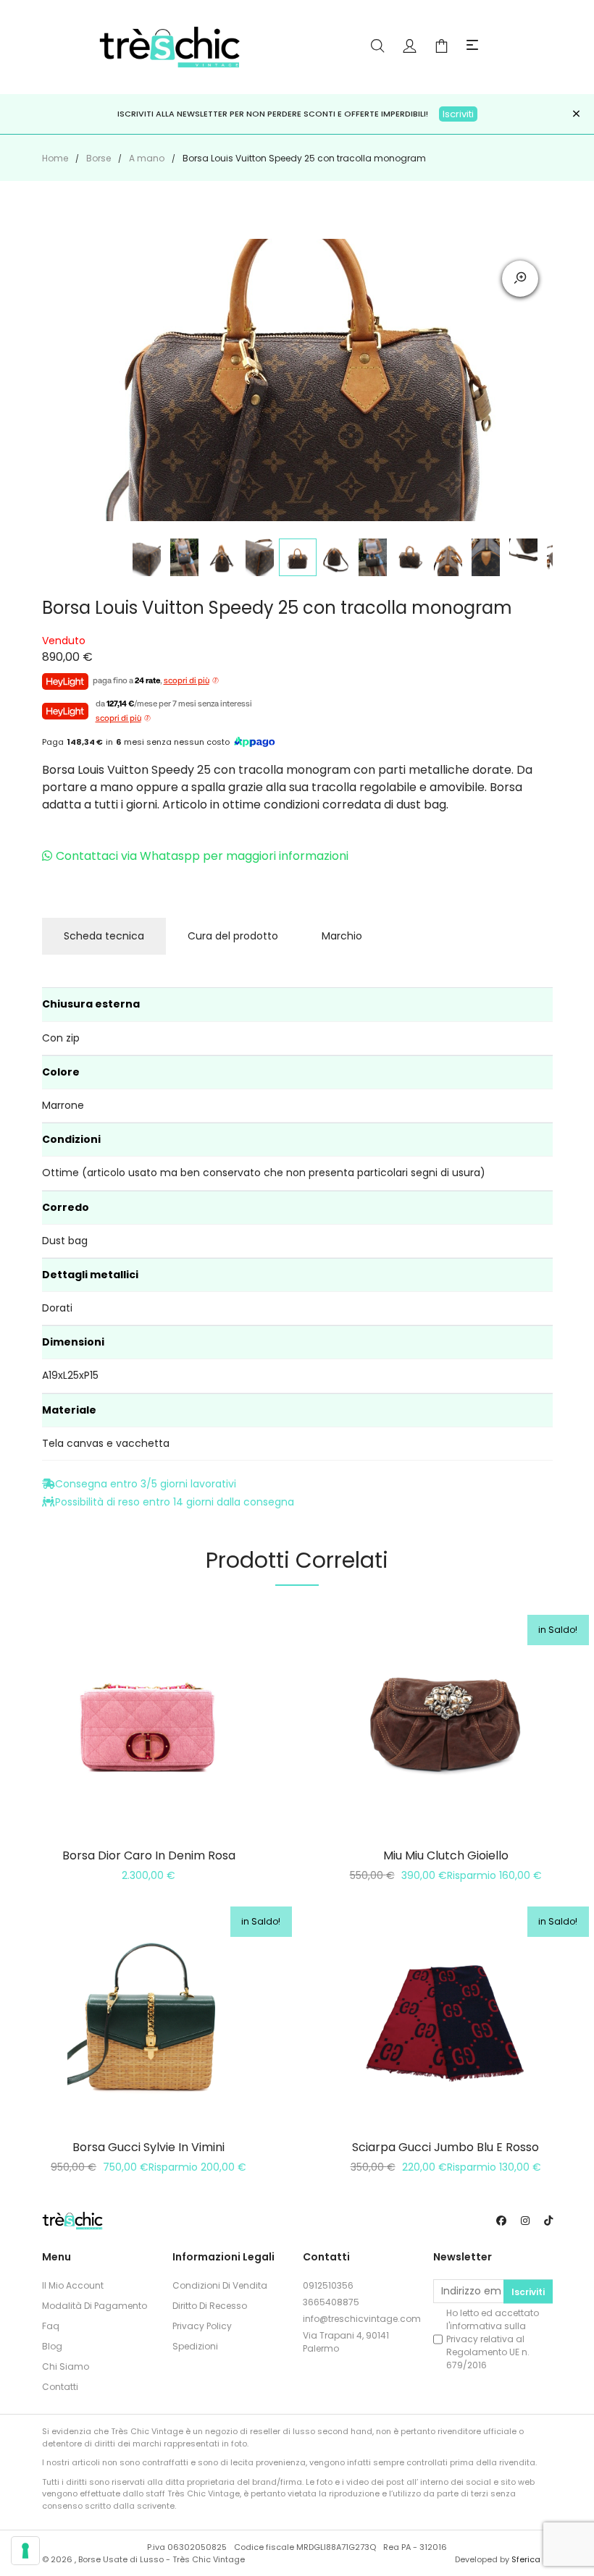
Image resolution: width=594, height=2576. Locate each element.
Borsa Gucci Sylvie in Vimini (148, 2147)
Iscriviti (458, 114)
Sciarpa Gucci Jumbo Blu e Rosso (445, 2147)
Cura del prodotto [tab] (233, 936)
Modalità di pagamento (95, 2306)
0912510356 (328, 2285)
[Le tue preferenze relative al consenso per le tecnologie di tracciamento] (25, 2551)
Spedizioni (195, 2346)
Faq (51, 2326)
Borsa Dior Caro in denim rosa (149, 1855)
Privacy (462, 2339)
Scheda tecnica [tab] (104, 936)
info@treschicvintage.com (362, 2319)
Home (55, 158)
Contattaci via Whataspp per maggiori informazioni (202, 856)
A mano (147, 158)
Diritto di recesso (210, 2306)
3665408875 (331, 2302)
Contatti (60, 2387)
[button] (472, 46)
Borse (99, 158)
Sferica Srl (532, 2559)
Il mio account (73, 2285)
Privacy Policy (202, 2326)
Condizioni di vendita (220, 2285)
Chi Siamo (66, 2366)
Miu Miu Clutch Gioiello (446, 1855)
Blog (52, 2346)
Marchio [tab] (342, 936)
